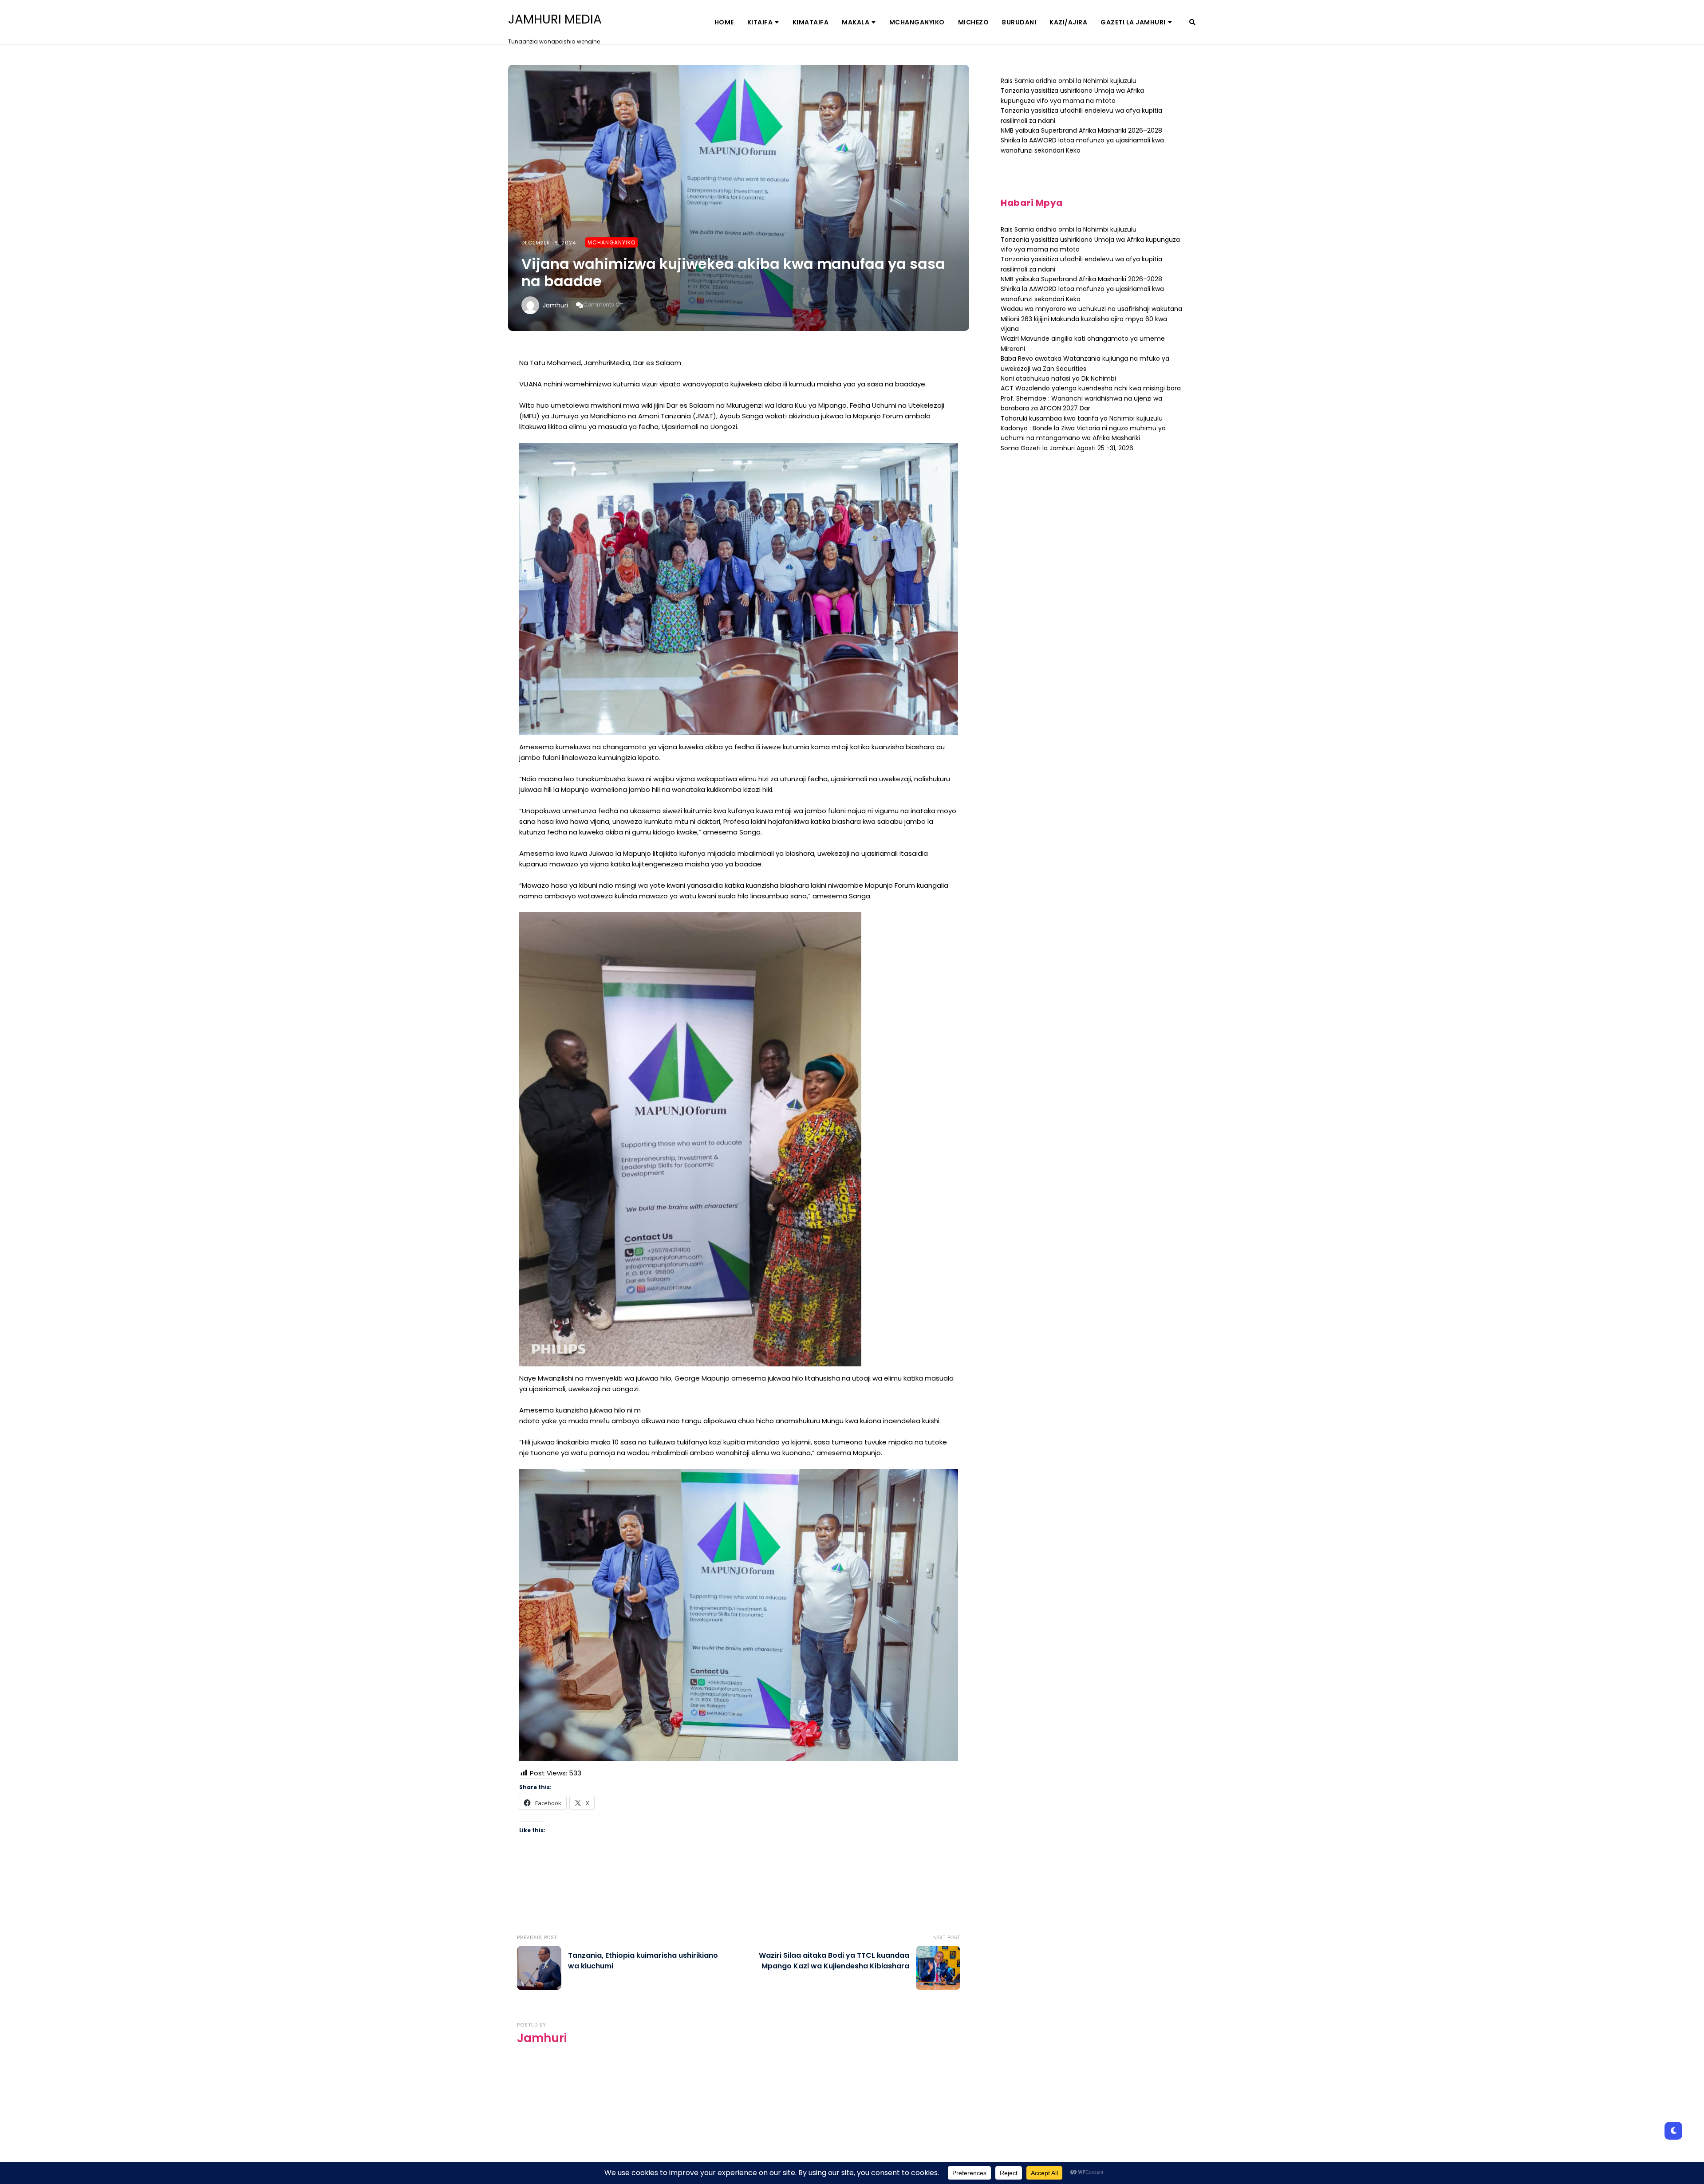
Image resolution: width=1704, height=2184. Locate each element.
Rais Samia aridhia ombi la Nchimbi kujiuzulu (1069, 81)
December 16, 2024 (549, 243)
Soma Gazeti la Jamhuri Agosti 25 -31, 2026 (1067, 448)
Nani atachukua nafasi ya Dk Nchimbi (1058, 378)
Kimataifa (811, 22)
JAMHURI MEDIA (555, 20)
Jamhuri (555, 305)
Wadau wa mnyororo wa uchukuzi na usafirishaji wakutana (1091, 309)
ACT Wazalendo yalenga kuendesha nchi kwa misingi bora (1091, 388)
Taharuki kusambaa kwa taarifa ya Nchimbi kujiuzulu (1082, 418)
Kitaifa (760, 22)
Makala (856, 22)
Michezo (974, 22)
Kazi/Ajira (1068, 22)
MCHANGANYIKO (917, 22)
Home (724, 22)
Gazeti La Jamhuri (1133, 22)
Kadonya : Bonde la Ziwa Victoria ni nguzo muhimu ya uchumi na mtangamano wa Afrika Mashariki (1083, 433)
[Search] (1192, 22)
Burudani (1019, 22)
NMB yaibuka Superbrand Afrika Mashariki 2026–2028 (1081, 130)
